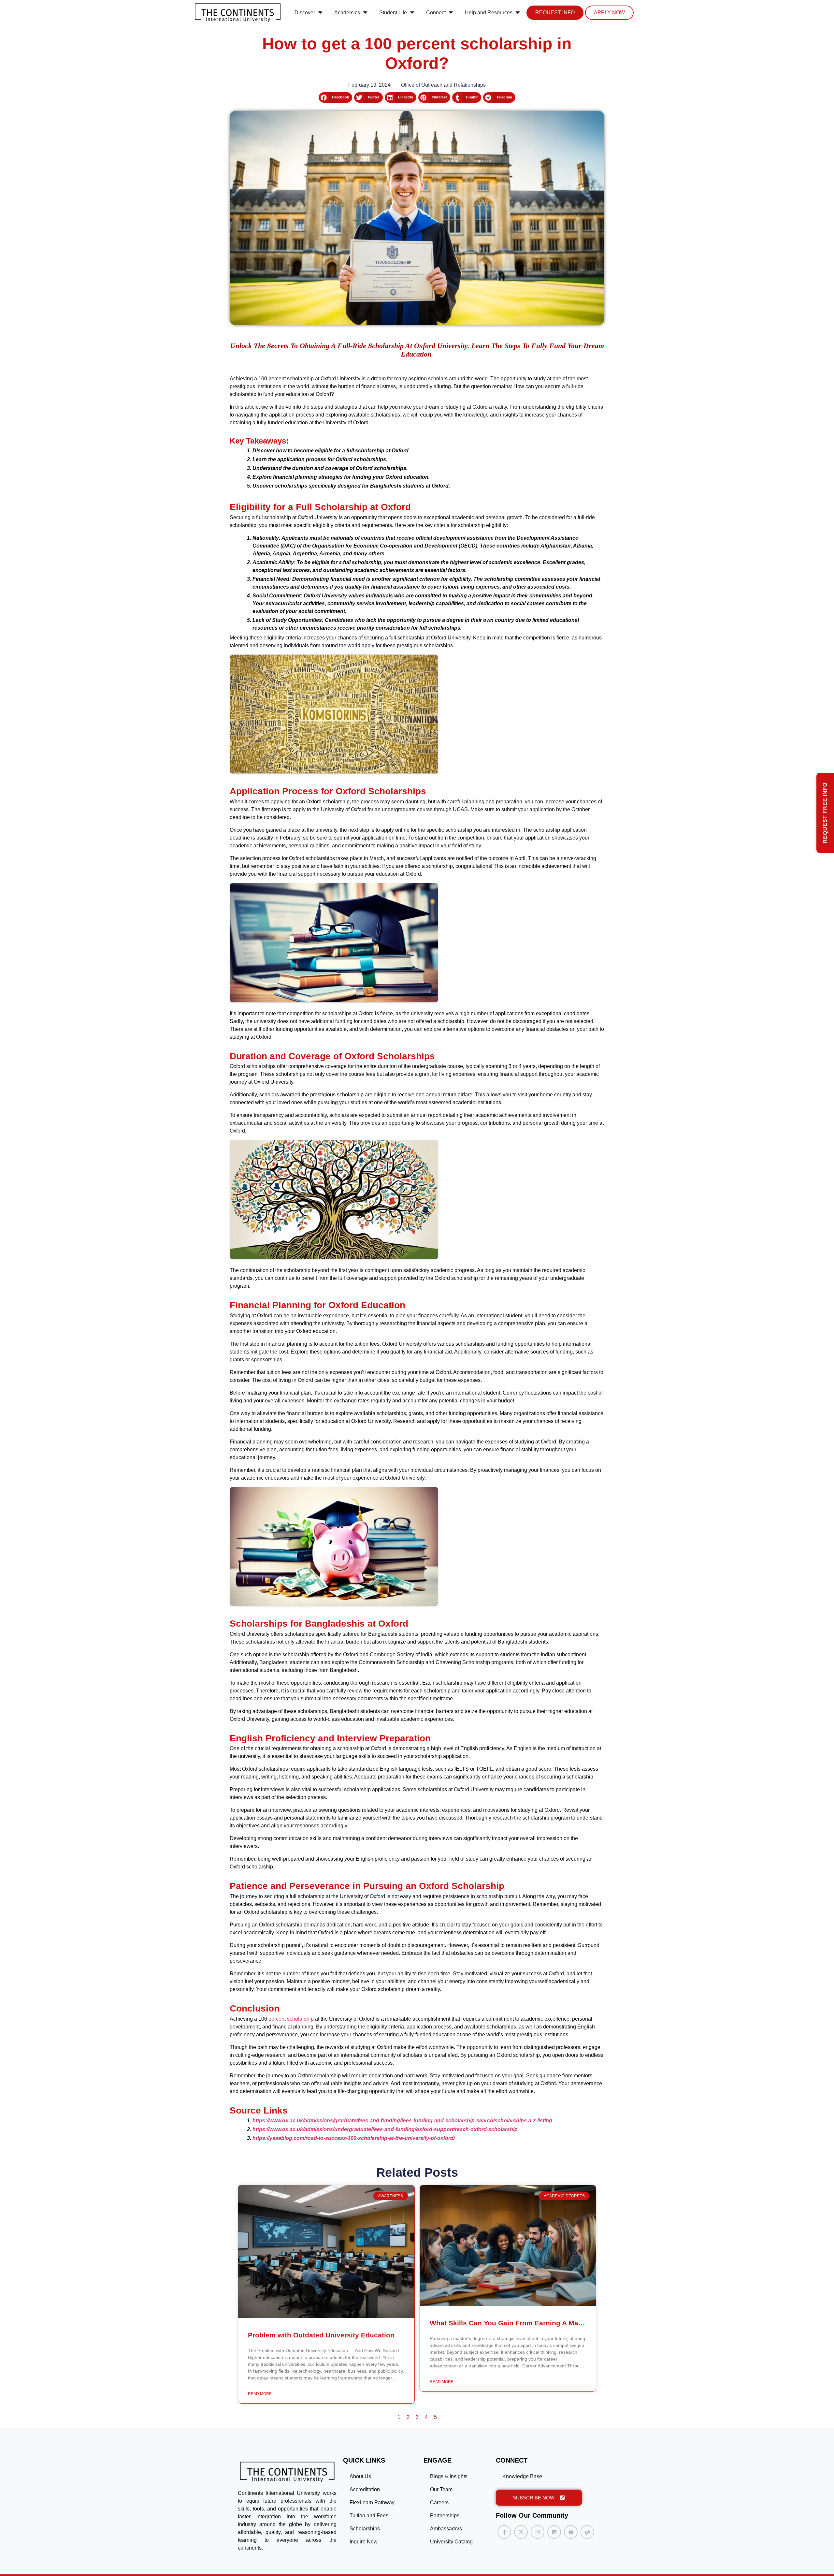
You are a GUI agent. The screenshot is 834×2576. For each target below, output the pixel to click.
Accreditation (365, 2489)
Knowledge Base (522, 2476)
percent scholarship (291, 2019)
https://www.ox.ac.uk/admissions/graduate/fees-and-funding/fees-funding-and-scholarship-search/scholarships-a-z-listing (402, 2121)
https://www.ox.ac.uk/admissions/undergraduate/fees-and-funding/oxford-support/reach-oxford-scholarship (385, 2129)
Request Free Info (825, 813)
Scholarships (365, 2529)
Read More (260, 2394)
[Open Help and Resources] (518, 13)
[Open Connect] (451, 13)
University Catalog (451, 2542)
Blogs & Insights (449, 2476)
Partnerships (445, 2516)
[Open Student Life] (412, 13)
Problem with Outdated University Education (321, 2335)
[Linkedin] (554, 2532)
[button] (335, 97)
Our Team (441, 2489)
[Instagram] (538, 2532)
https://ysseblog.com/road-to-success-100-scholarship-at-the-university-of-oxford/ (354, 2138)
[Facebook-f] (504, 2532)
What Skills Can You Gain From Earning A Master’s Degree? (528, 2323)
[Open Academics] (365, 13)
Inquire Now (364, 2542)
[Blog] (587, 2532)
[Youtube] (571, 2532)
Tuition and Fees (369, 2516)
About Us (360, 2476)
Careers (439, 2503)
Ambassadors (446, 2529)
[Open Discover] (320, 13)
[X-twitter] (521, 2532)
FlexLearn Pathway (372, 2503)
